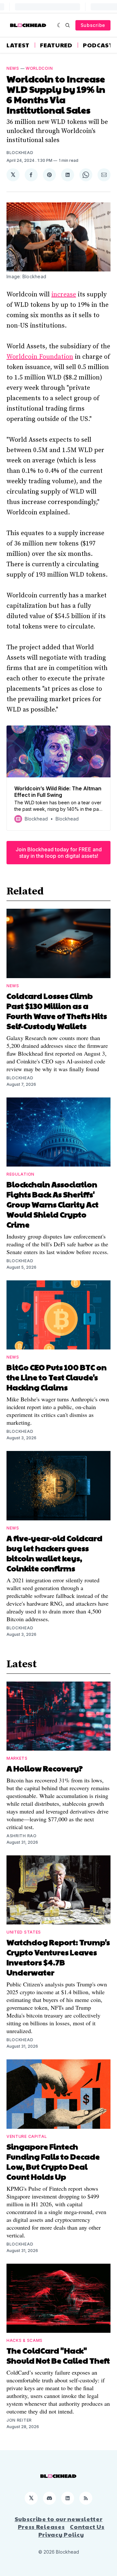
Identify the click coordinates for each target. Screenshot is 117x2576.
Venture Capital (27, 2136)
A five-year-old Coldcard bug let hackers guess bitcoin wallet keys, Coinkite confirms (54, 1553)
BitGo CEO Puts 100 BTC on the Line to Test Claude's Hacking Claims (57, 1377)
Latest (18, 45)
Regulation (20, 1174)
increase (64, 295)
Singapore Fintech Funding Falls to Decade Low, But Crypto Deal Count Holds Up (53, 2161)
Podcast (98, 45)
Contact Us (87, 2527)
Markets (17, 1758)
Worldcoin (39, 68)
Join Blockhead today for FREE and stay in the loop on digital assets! (59, 853)
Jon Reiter (19, 2420)
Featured (56, 45)
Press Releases (41, 2527)
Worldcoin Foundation (40, 357)
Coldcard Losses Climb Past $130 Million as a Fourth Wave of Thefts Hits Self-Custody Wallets (57, 1011)
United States (24, 1932)
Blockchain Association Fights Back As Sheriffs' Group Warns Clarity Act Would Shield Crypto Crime (52, 1204)
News (13, 68)
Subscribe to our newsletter (59, 2519)
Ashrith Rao (22, 1836)
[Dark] (60, 25)
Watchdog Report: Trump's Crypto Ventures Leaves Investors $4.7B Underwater (58, 1957)
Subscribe (93, 25)
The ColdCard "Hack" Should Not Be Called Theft (58, 2355)
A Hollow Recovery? (45, 1768)
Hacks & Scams (25, 2340)
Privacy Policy (61, 2534)
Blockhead (20, 153)
